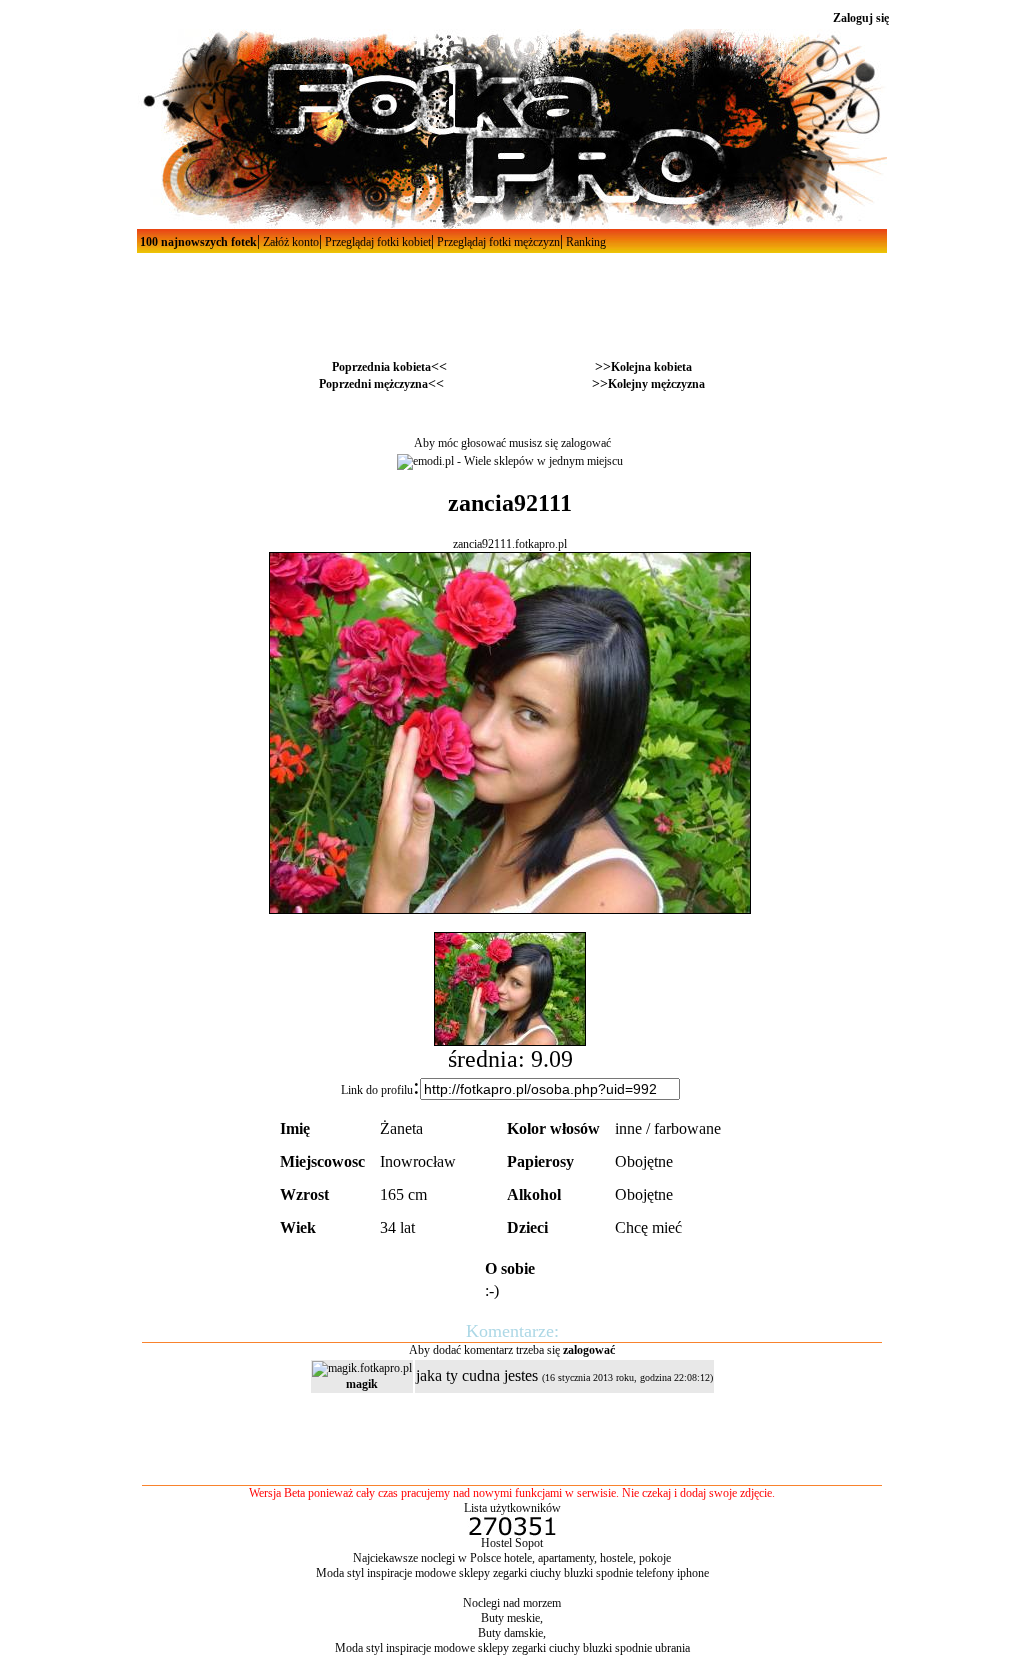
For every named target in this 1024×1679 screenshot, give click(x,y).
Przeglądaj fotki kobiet (376, 242)
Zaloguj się (861, 18)
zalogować (586, 443)
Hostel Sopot (512, 1543)
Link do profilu (377, 1090)
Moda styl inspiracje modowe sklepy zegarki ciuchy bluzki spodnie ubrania (512, 1648)
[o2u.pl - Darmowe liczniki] (512, 1532)
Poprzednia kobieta (381, 367)
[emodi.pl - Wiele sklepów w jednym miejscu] (510, 461)
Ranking (584, 242)
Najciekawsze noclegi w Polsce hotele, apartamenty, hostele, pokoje (512, 1558)
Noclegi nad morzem (512, 1603)
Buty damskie (510, 1633)
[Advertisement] (512, 298)
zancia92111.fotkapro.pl (510, 544)
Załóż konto (289, 242)
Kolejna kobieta (651, 367)
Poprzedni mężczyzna (373, 384)
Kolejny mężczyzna (656, 384)
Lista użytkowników (512, 1508)
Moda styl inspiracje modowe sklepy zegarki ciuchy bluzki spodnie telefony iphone (512, 1573)
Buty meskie (510, 1618)
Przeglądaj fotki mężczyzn (497, 242)
